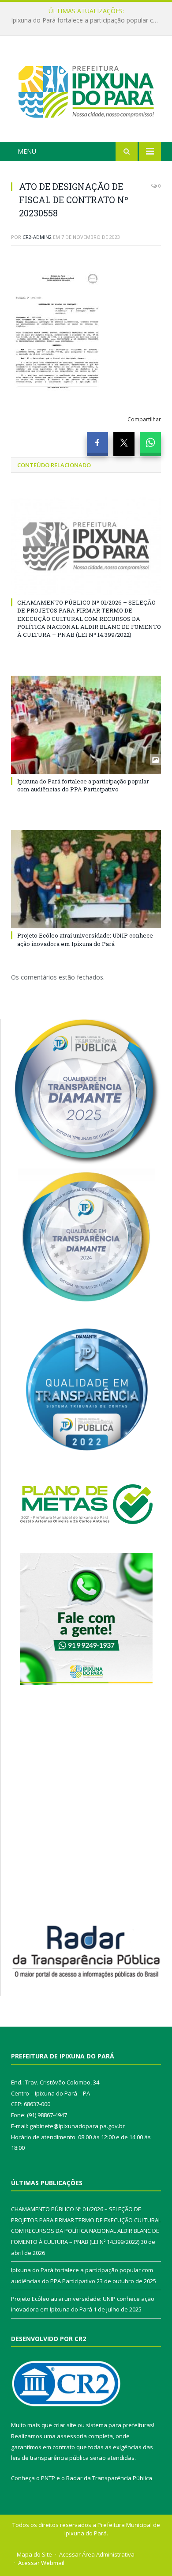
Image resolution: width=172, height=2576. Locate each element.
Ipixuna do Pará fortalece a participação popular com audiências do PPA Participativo (88, 20)
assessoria (72, 2436)
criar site (65, 2425)
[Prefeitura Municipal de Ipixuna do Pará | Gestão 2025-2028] (86, 90)
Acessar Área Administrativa (97, 2554)
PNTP (48, 2478)
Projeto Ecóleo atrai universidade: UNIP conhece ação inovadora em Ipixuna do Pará (85, 939)
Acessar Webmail (41, 2563)
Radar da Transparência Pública (109, 2478)
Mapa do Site (34, 2554)
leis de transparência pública (50, 2458)
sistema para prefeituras (120, 2425)
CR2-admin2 (37, 237)
